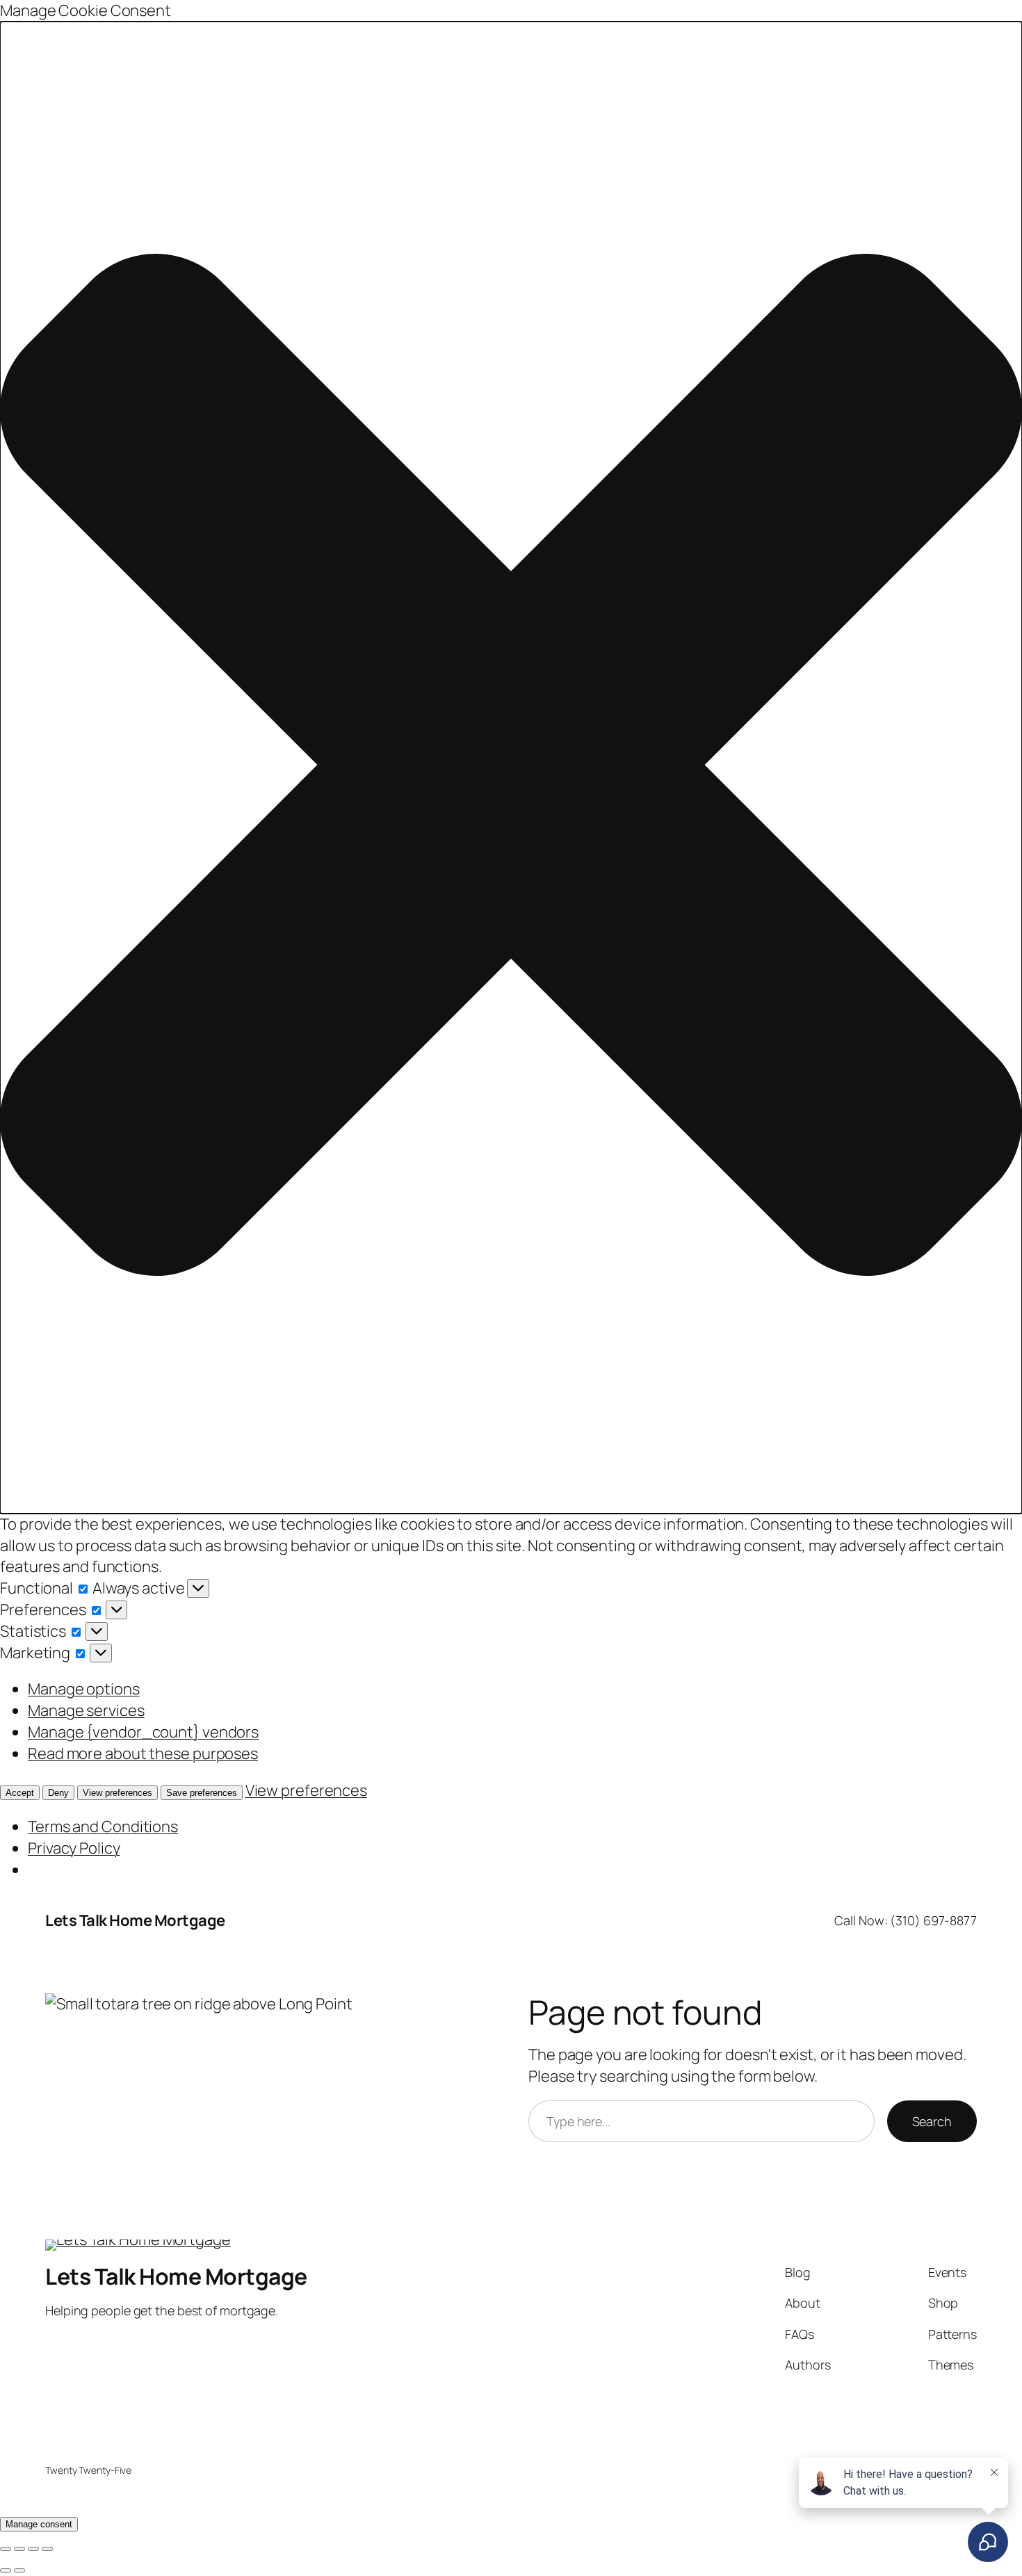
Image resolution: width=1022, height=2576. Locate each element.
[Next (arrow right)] (19, 2570)
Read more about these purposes (143, 1753)
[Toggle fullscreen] (19, 2549)
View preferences (117, 1793)
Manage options (84, 1689)
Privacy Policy (74, 1848)
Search (932, 2121)
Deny (58, 1793)
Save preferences (202, 1793)
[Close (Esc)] (47, 2549)
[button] (511, 768)
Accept (20, 1793)
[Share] (33, 2549)
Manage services (86, 1710)
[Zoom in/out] (6, 2549)
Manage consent (39, 2524)
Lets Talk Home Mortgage (135, 1920)
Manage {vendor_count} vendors (143, 1732)
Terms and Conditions (103, 1826)
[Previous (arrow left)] (6, 2570)
